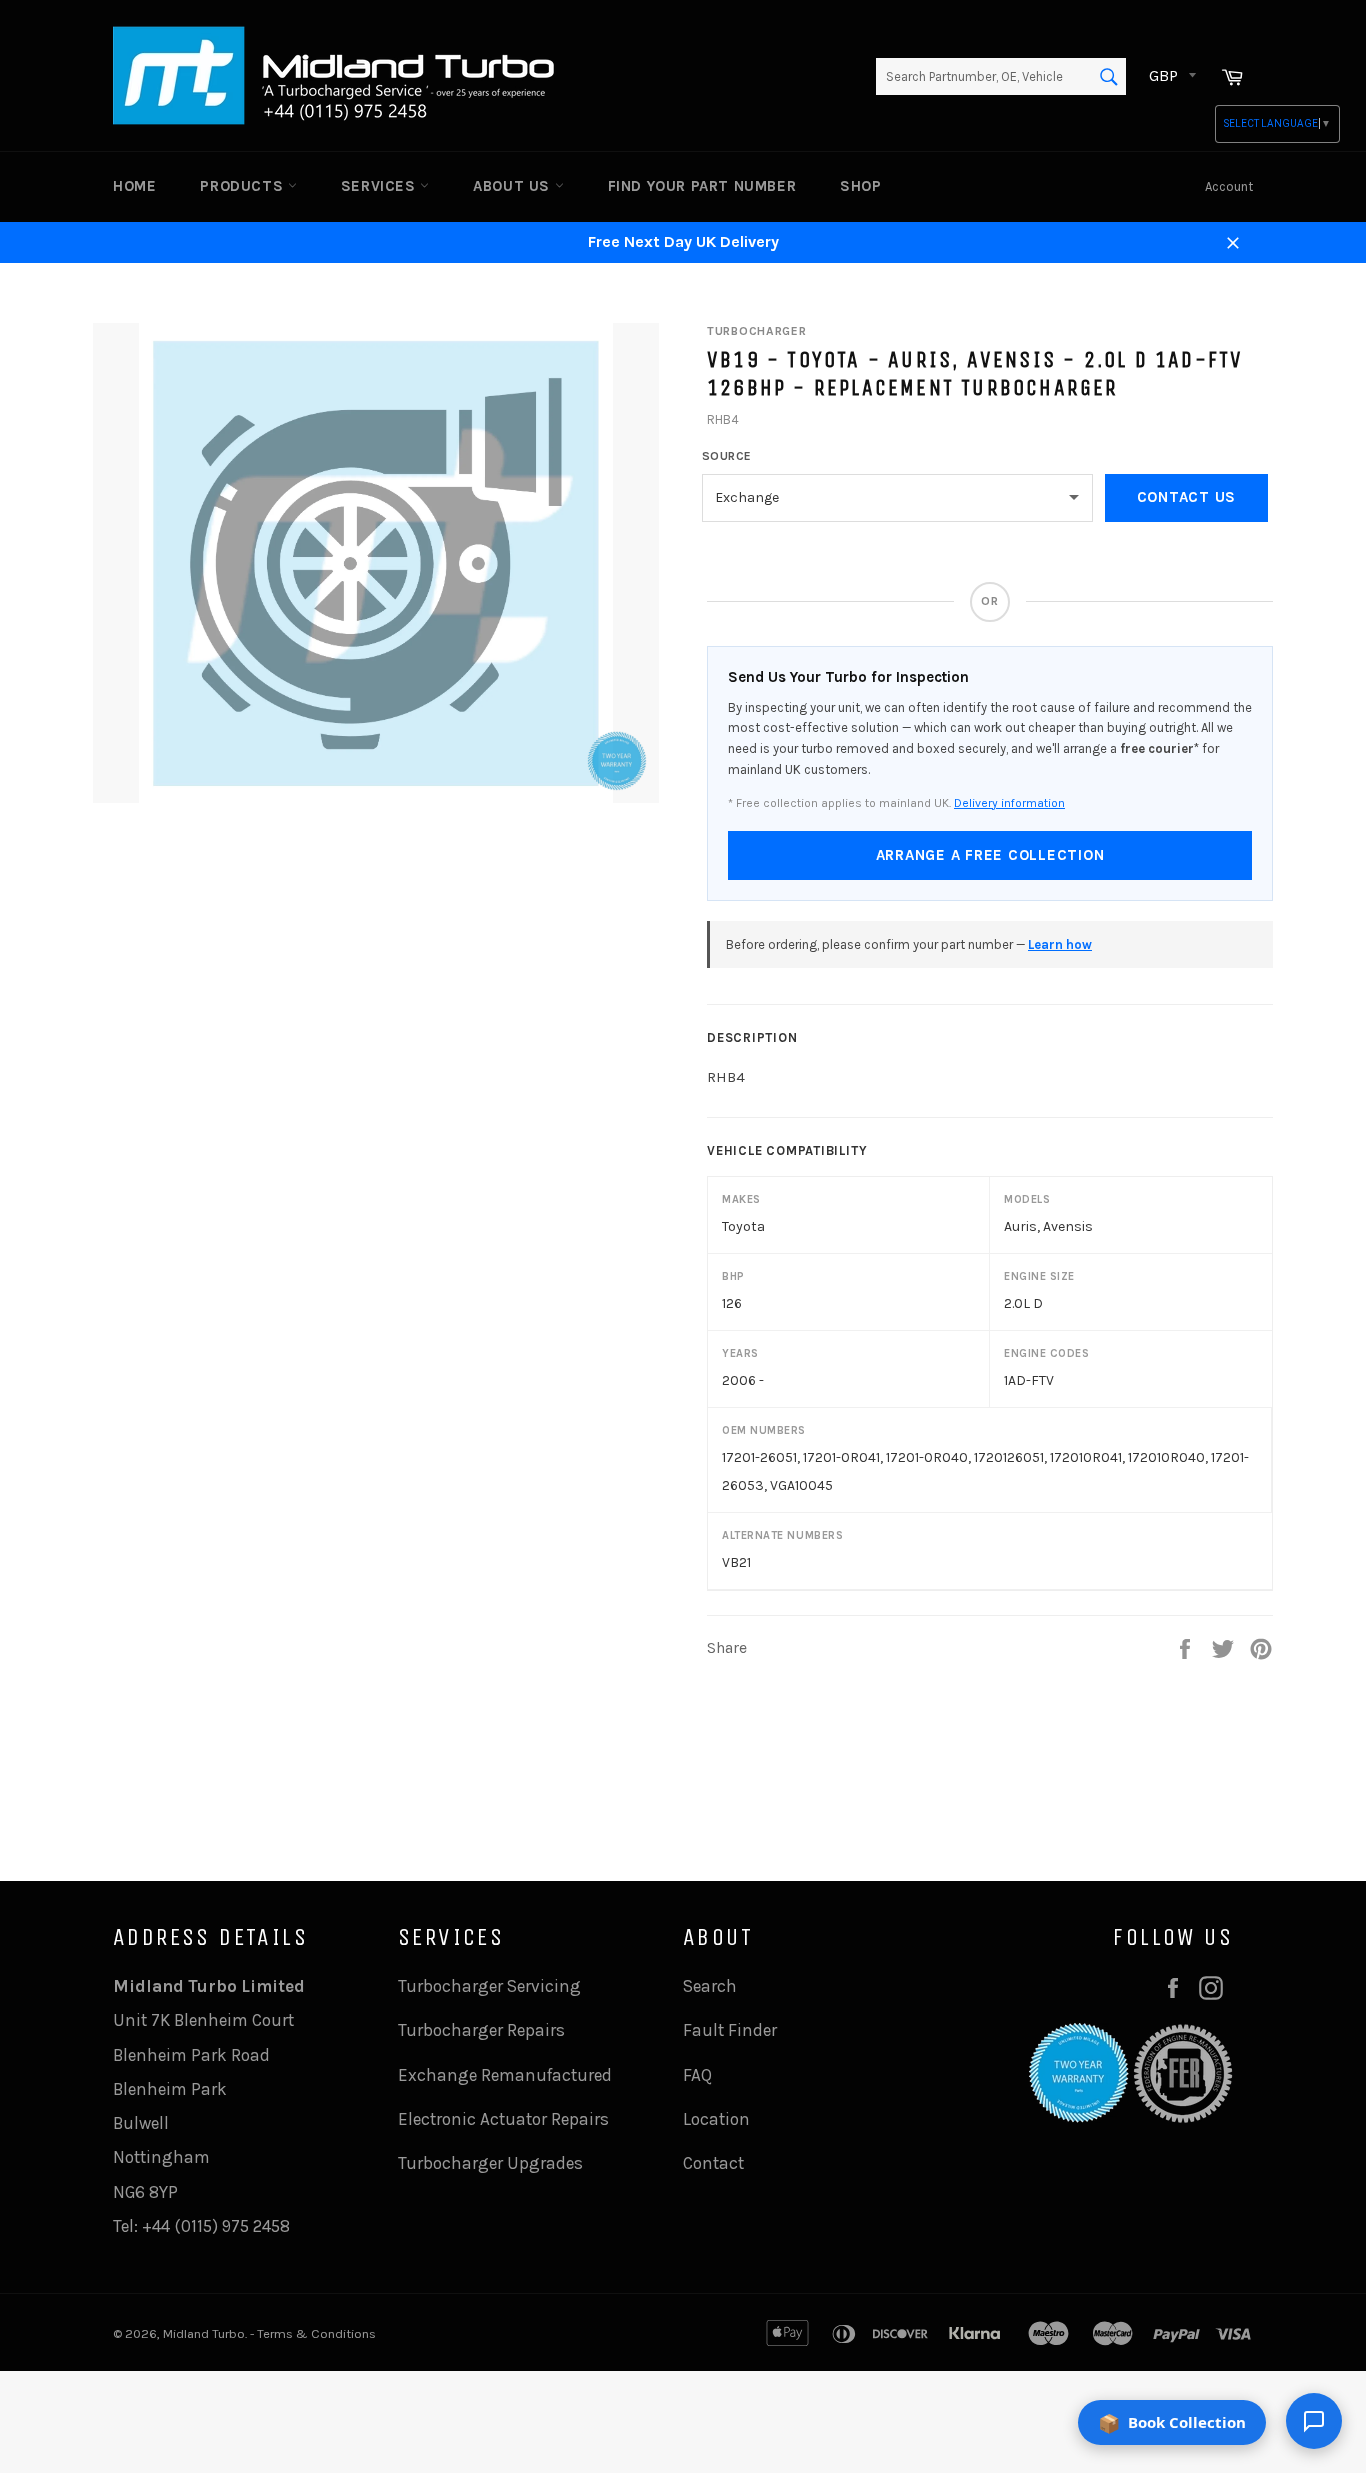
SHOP (860, 186)
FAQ (697, 2075)
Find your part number (702, 186)
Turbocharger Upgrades (490, 2163)
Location (716, 2119)
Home (134, 186)
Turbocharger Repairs (481, 2030)
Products (243, 186)
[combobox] (1001, 77)
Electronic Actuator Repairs (503, 2119)
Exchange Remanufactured (505, 2075)
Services (380, 186)
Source (727, 456)
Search (710, 1986)
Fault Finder (730, 2030)
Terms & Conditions (316, 2333)
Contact (713, 2163)
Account (1229, 186)
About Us (513, 186)
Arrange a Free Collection (990, 855)
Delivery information (1009, 803)
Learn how (1060, 944)
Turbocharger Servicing (489, 1986)
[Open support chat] (1314, 2421)
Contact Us (1187, 497)
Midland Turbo (204, 2333)
